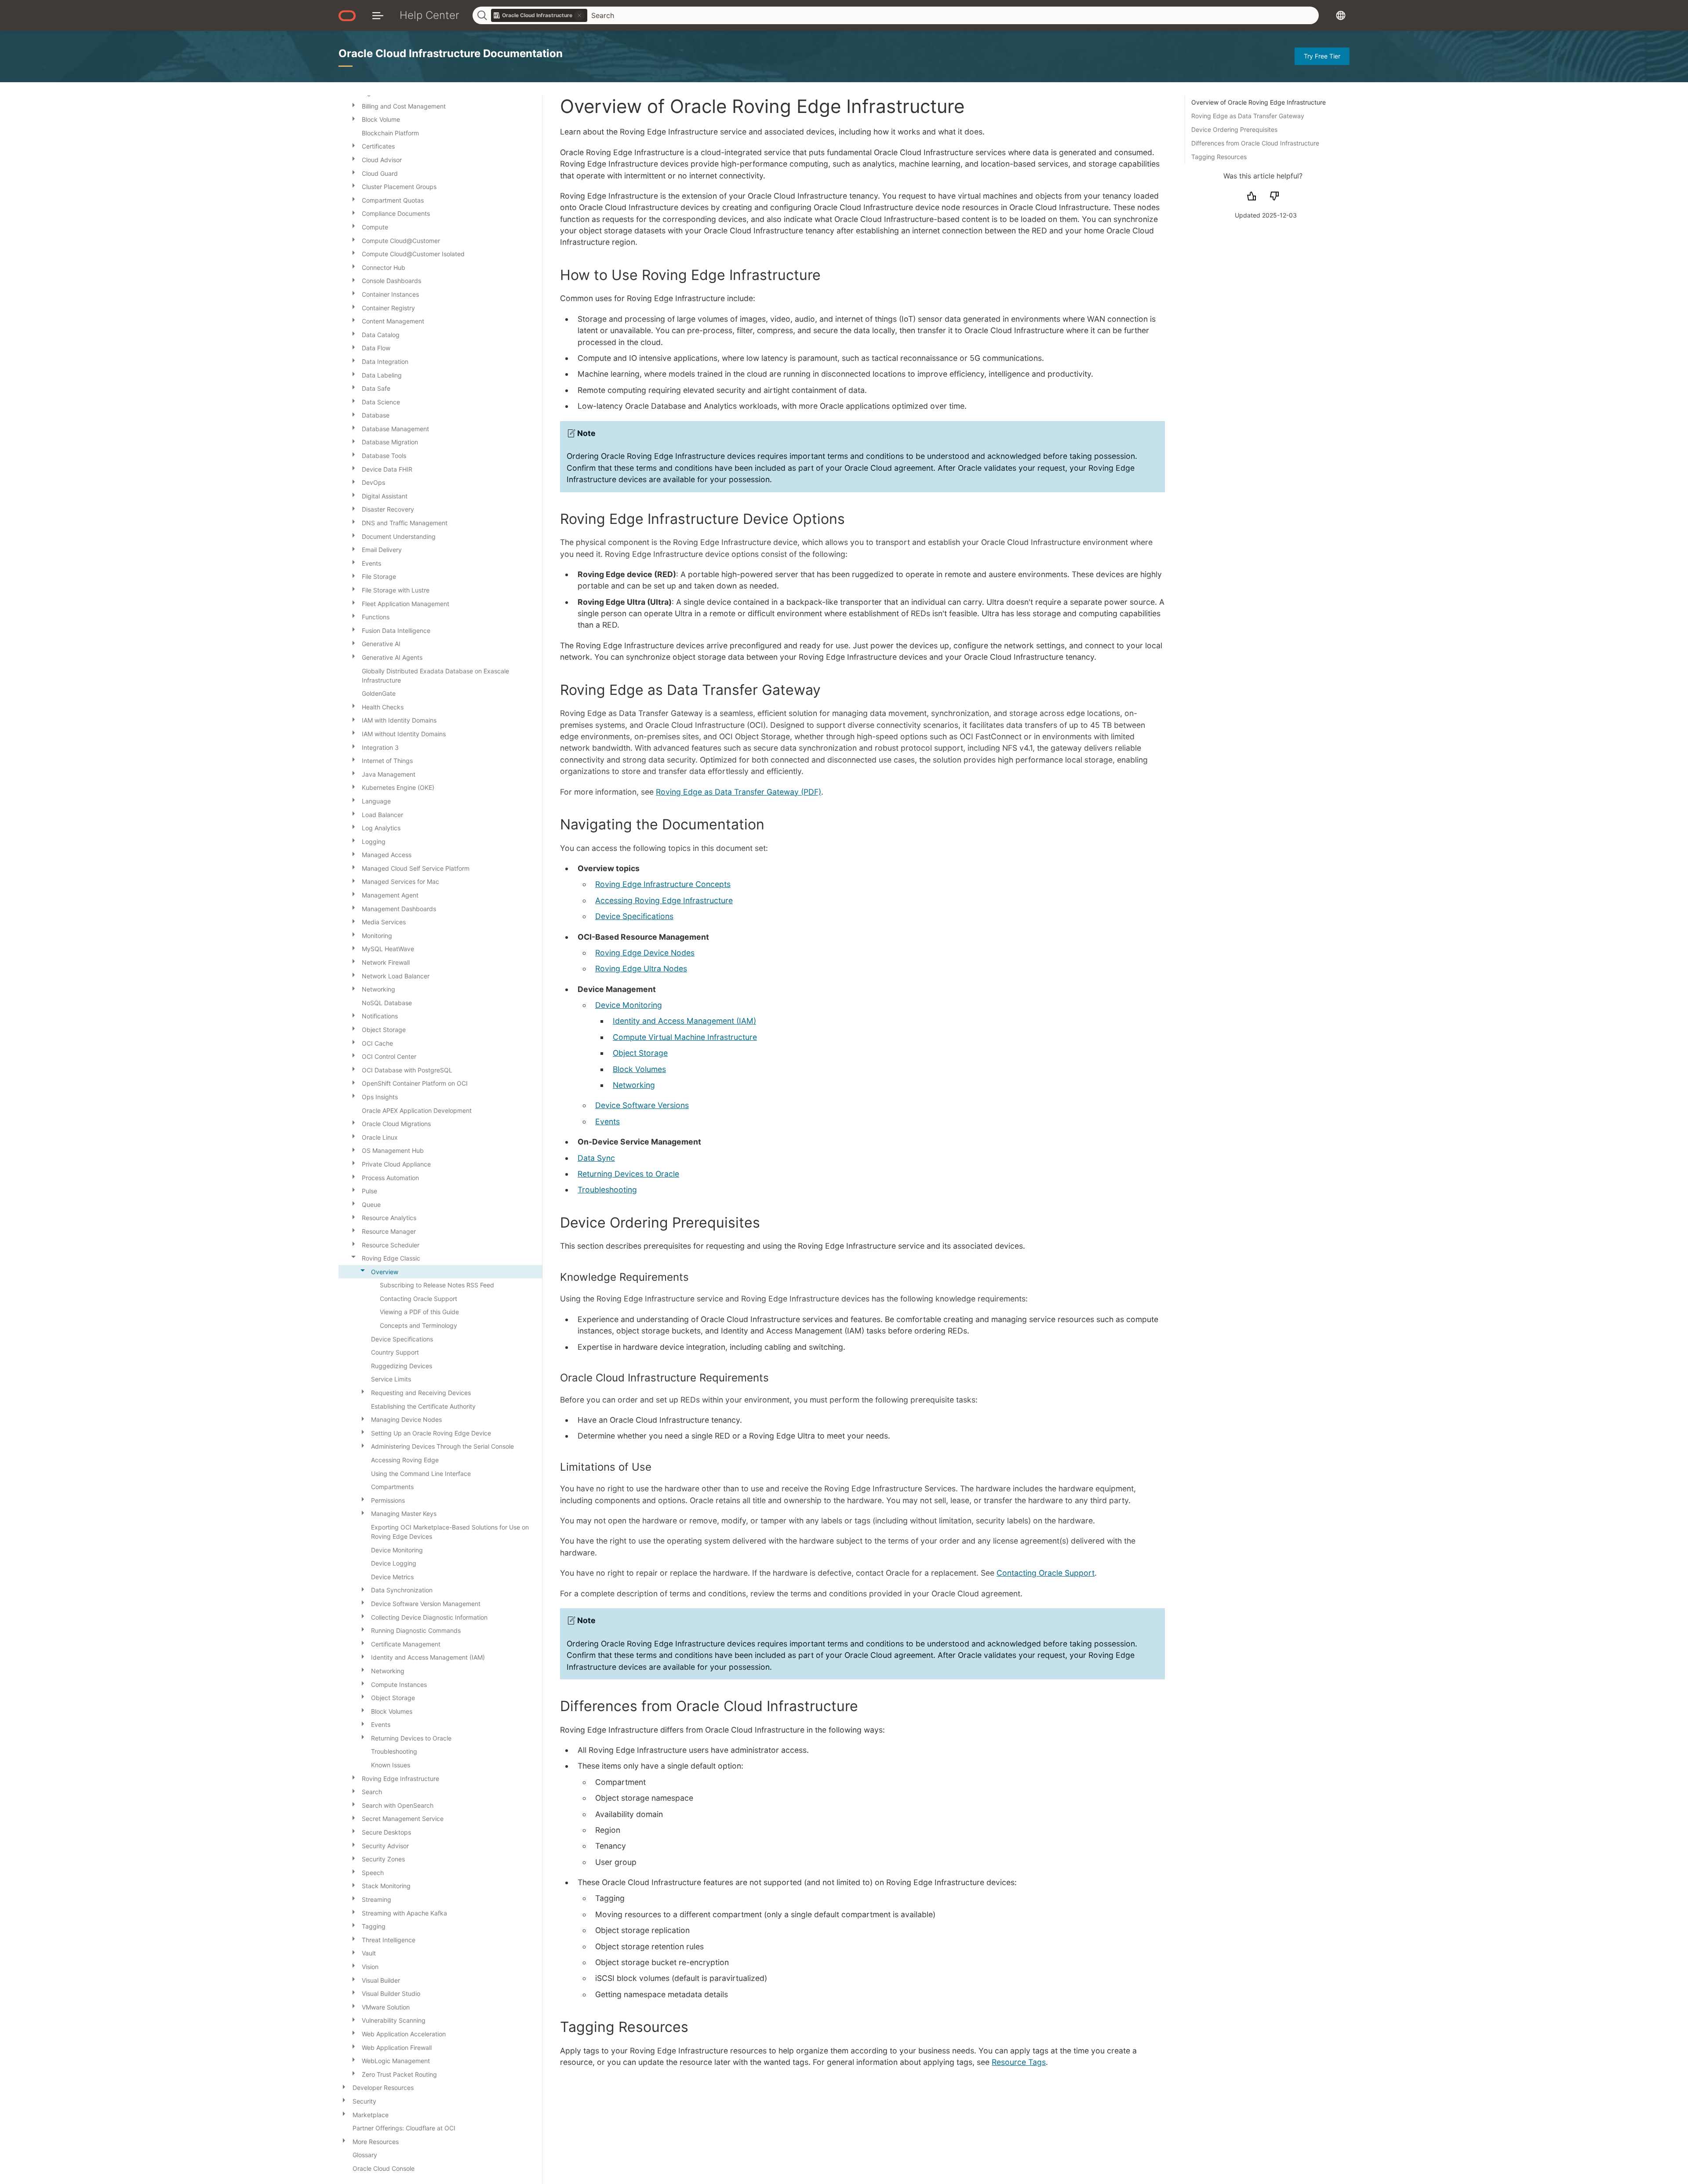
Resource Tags (1019, 2062)
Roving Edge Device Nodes (645, 953)
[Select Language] (1341, 15)
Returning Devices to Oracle (628, 1174)
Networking (634, 1085)
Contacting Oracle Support (1046, 1573)
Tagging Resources (1219, 157)
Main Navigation (378, 15)
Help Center (429, 15)
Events (608, 1121)
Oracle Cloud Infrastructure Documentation (451, 53)
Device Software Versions (642, 1105)
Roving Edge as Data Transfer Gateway (1248, 116)
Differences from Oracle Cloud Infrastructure (1255, 143)
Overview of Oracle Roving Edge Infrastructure (1259, 102)
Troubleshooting (607, 1190)
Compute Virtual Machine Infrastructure (685, 1037)
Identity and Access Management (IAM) (684, 1021)
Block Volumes (639, 1069)
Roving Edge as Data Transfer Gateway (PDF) (738, 792)
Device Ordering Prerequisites (1234, 129)
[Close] (353, 1257)
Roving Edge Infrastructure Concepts (663, 884)
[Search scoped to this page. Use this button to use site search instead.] (579, 15)
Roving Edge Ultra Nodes (641, 968)
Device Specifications (634, 916)
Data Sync (596, 1158)
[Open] (353, 105)
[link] (539, 15)
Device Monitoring (629, 1005)
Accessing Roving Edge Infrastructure (664, 900)
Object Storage (640, 1053)
